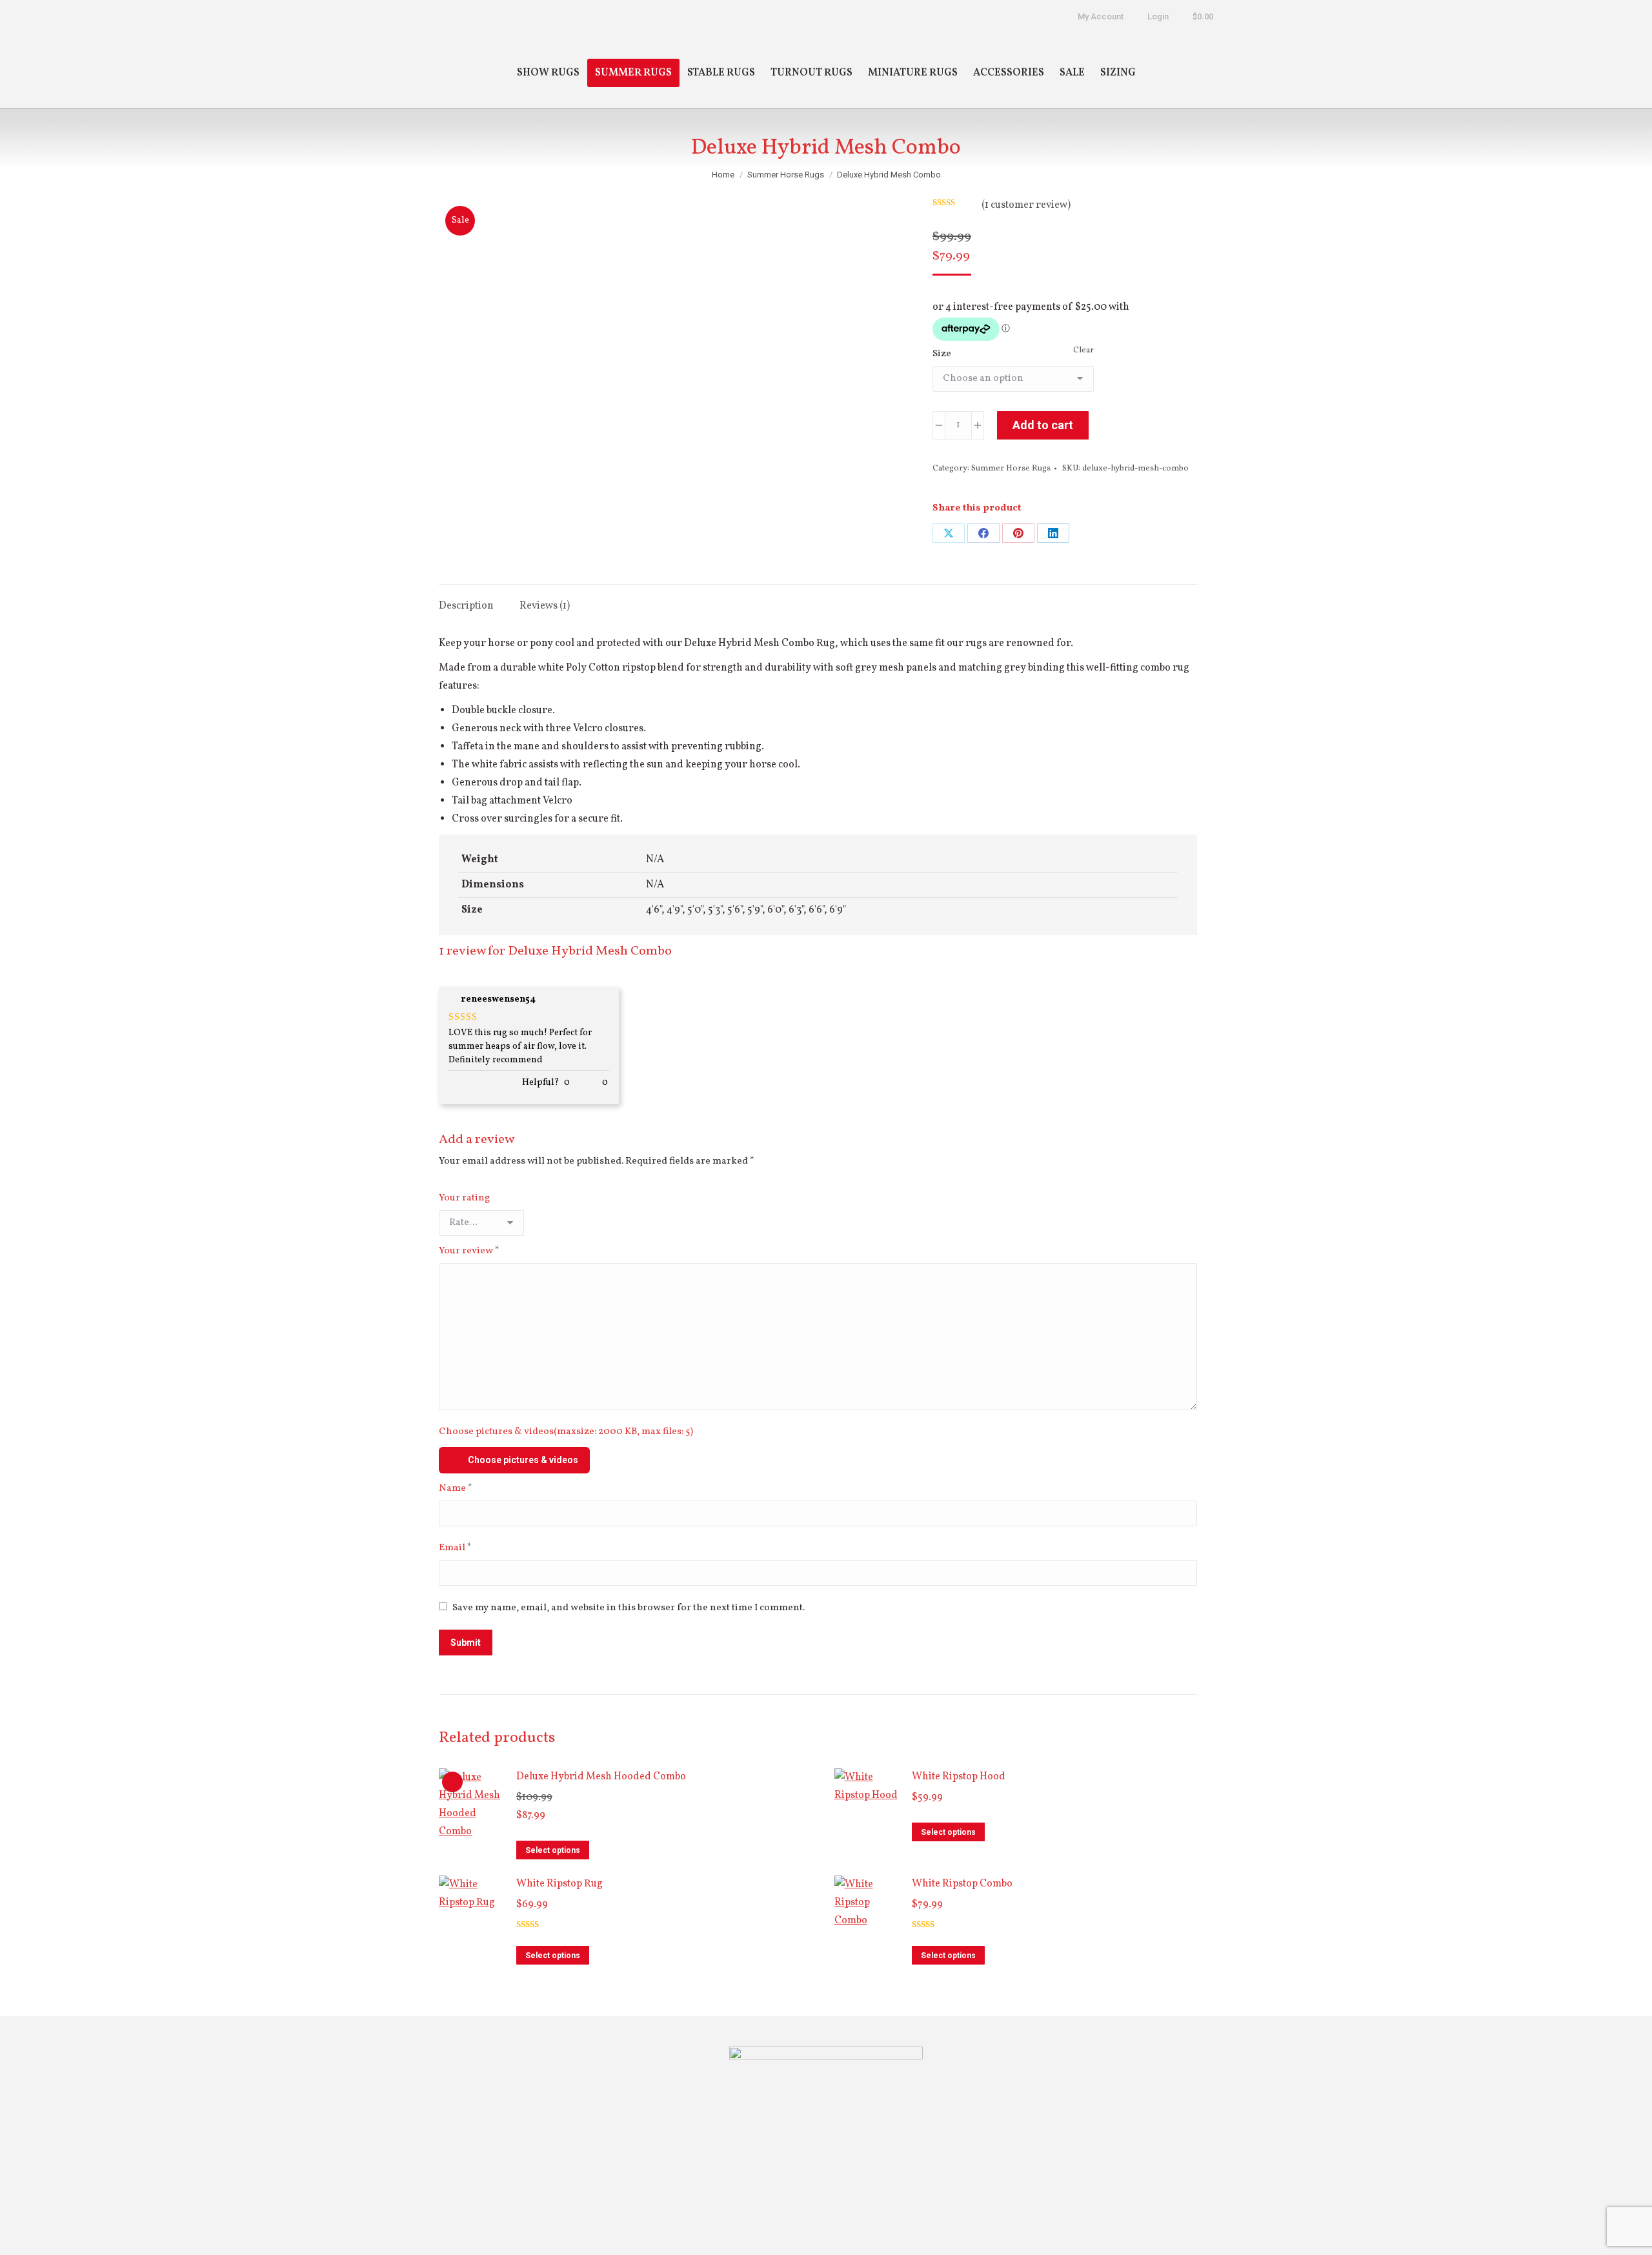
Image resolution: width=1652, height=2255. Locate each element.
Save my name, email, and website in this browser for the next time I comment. (629, 1608)
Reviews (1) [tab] (545, 606)
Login (1158, 16)
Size (942, 354)
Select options (553, 1850)
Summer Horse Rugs (1011, 469)
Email (455, 1548)
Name (456, 1489)
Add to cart (1043, 425)
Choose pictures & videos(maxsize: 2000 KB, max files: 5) (566, 1432)
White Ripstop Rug (559, 1884)
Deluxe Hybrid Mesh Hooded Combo (601, 1777)
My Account (1101, 16)
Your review (469, 1251)
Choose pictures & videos (523, 1460)
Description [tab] (466, 606)
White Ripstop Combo (962, 1884)
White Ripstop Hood (959, 1777)
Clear (1083, 350)
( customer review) (1026, 205)
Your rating (464, 1198)
